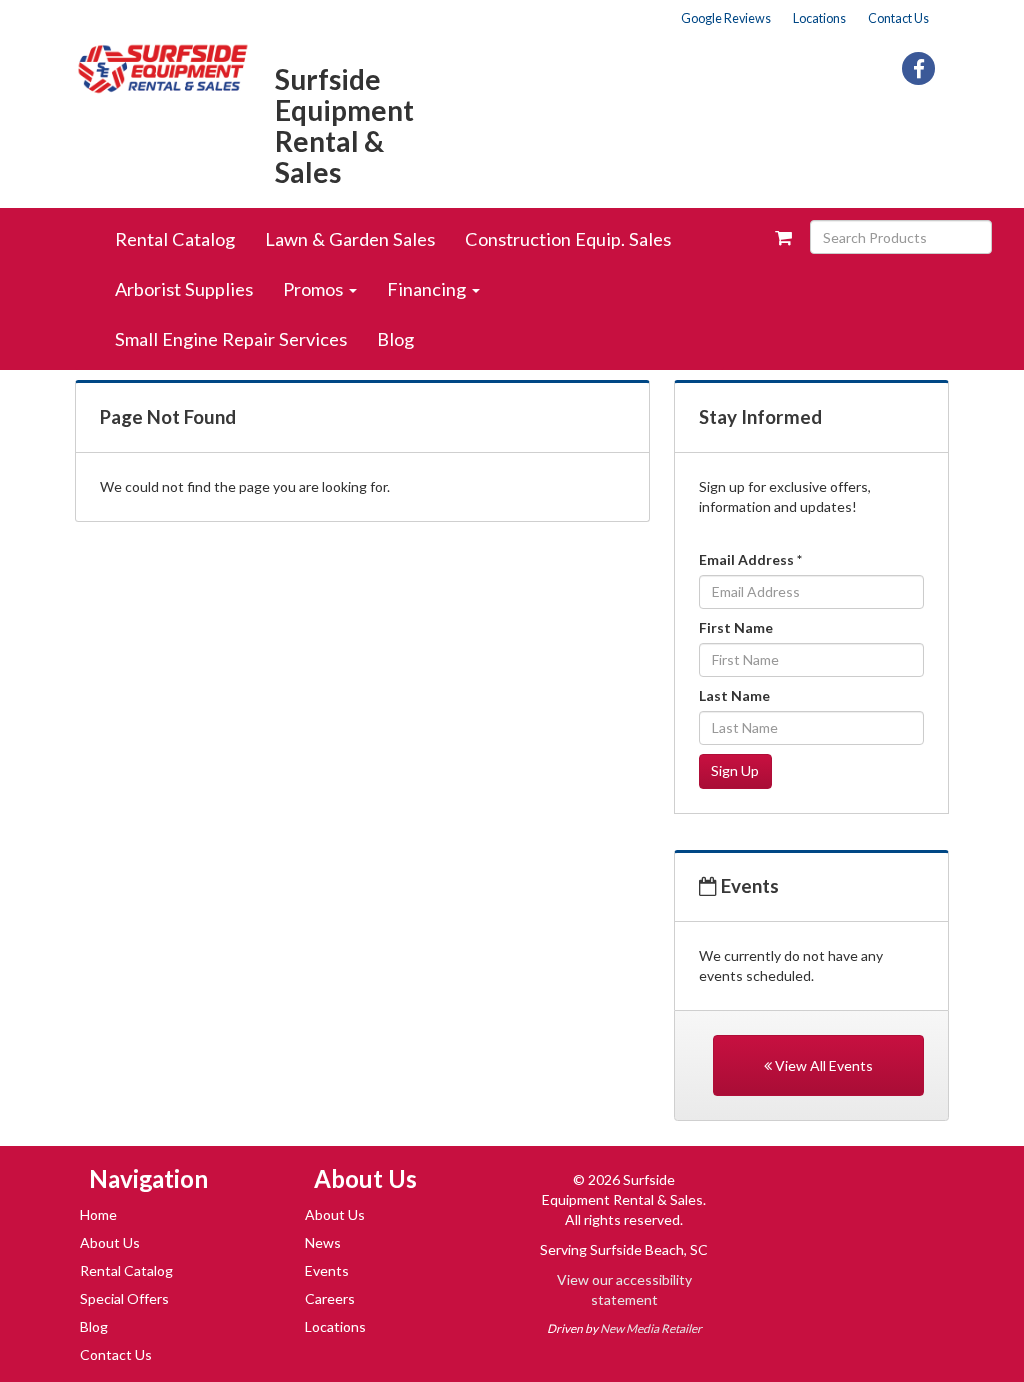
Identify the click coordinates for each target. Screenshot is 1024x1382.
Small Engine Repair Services (231, 339)
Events (327, 1270)
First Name (736, 627)
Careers (330, 1298)
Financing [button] (428, 289)
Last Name (734, 695)
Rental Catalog (175, 239)
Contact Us (898, 18)
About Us (110, 1242)
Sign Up (735, 770)
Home (98, 1214)
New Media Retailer (651, 1328)
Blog (395, 339)
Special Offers (124, 1298)
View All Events (822, 1065)
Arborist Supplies (184, 289)
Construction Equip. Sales (568, 239)
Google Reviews (726, 18)
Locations (819, 18)
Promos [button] (315, 289)
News (323, 1242)
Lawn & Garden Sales (350, 239)
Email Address (750, 559)
